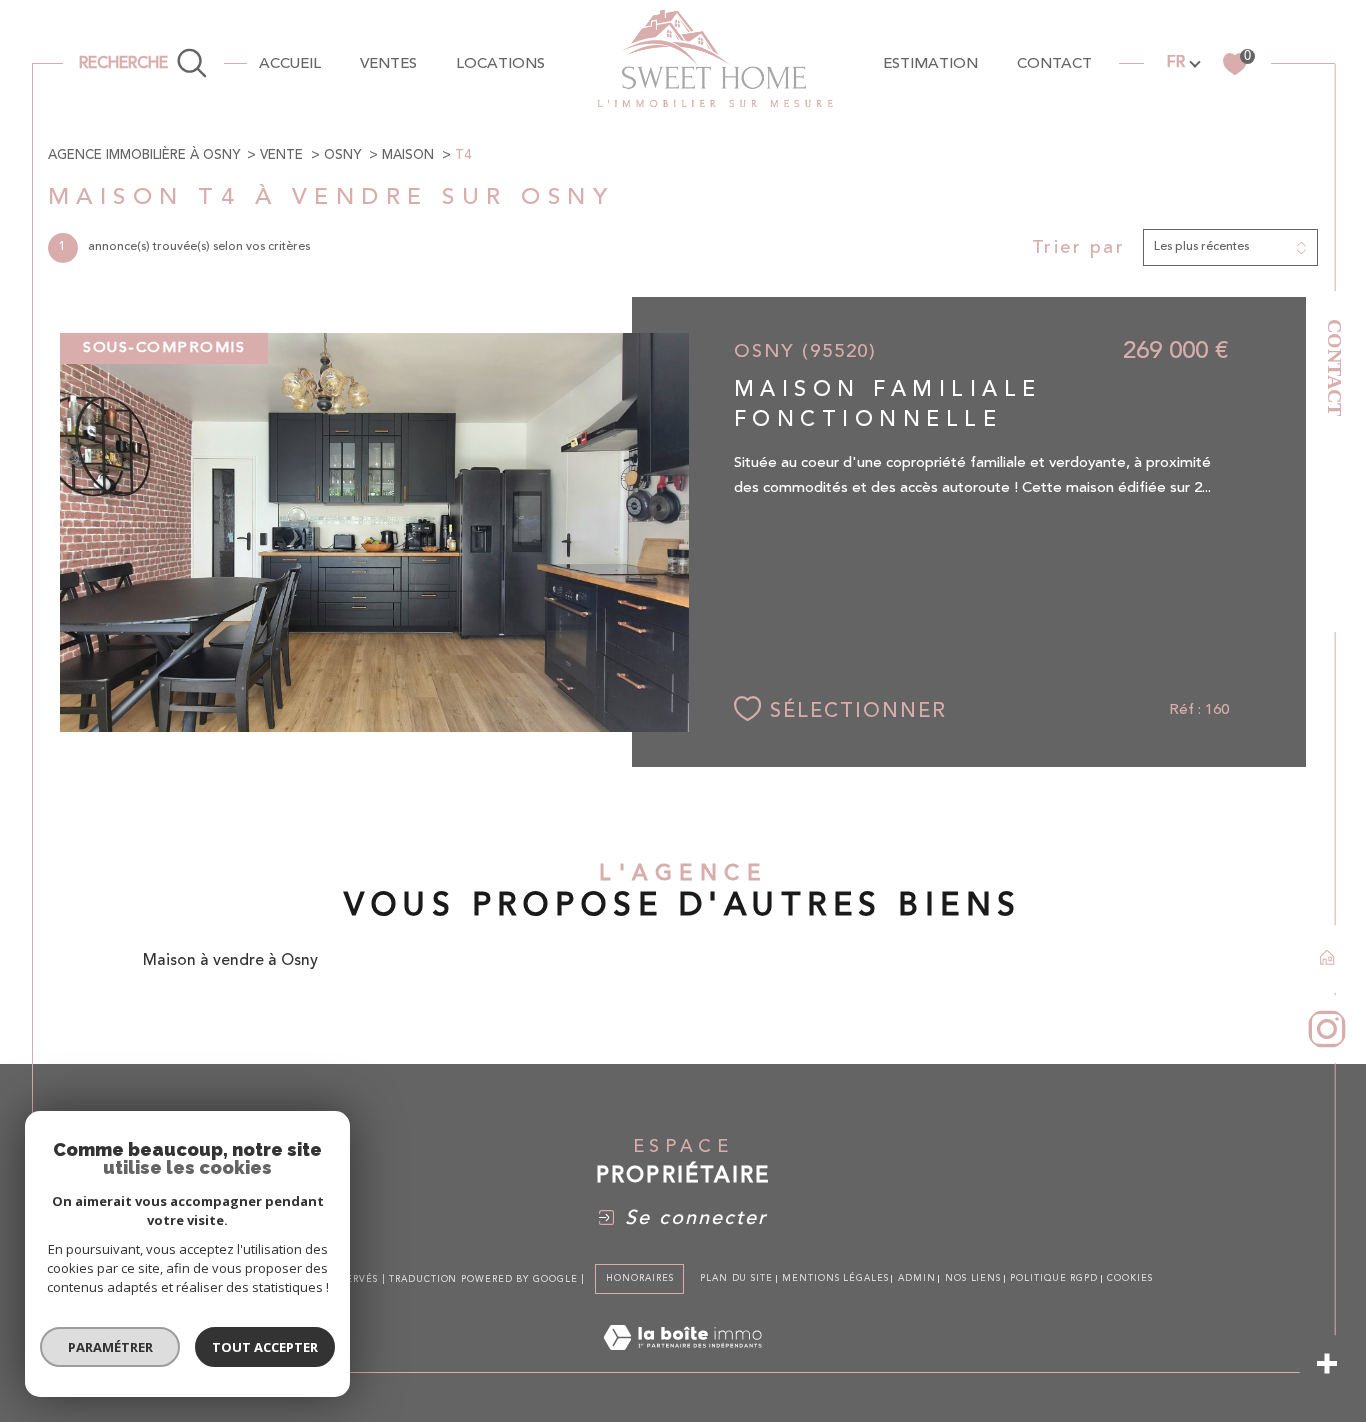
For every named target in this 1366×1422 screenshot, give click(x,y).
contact (1054, 63)
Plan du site (736, 1278)
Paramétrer (110, 1347)
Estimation (930, 63)
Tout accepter (265, 1347)
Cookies (1129, 1278)
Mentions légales (835, 1278)
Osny (342, 155)
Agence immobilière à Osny (144, 155)
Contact (1335, 367)
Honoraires (639, 1278)
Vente (281, 155)
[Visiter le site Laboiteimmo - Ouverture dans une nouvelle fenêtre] (682, 1361)
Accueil (290, 63)
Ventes (388, 63)
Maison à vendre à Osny (230, 960)
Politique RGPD (1054, 1278)
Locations (500, 63)
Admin (917, 1278)
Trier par (1079, 248)
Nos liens (973, 1278)
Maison (408, 155)
